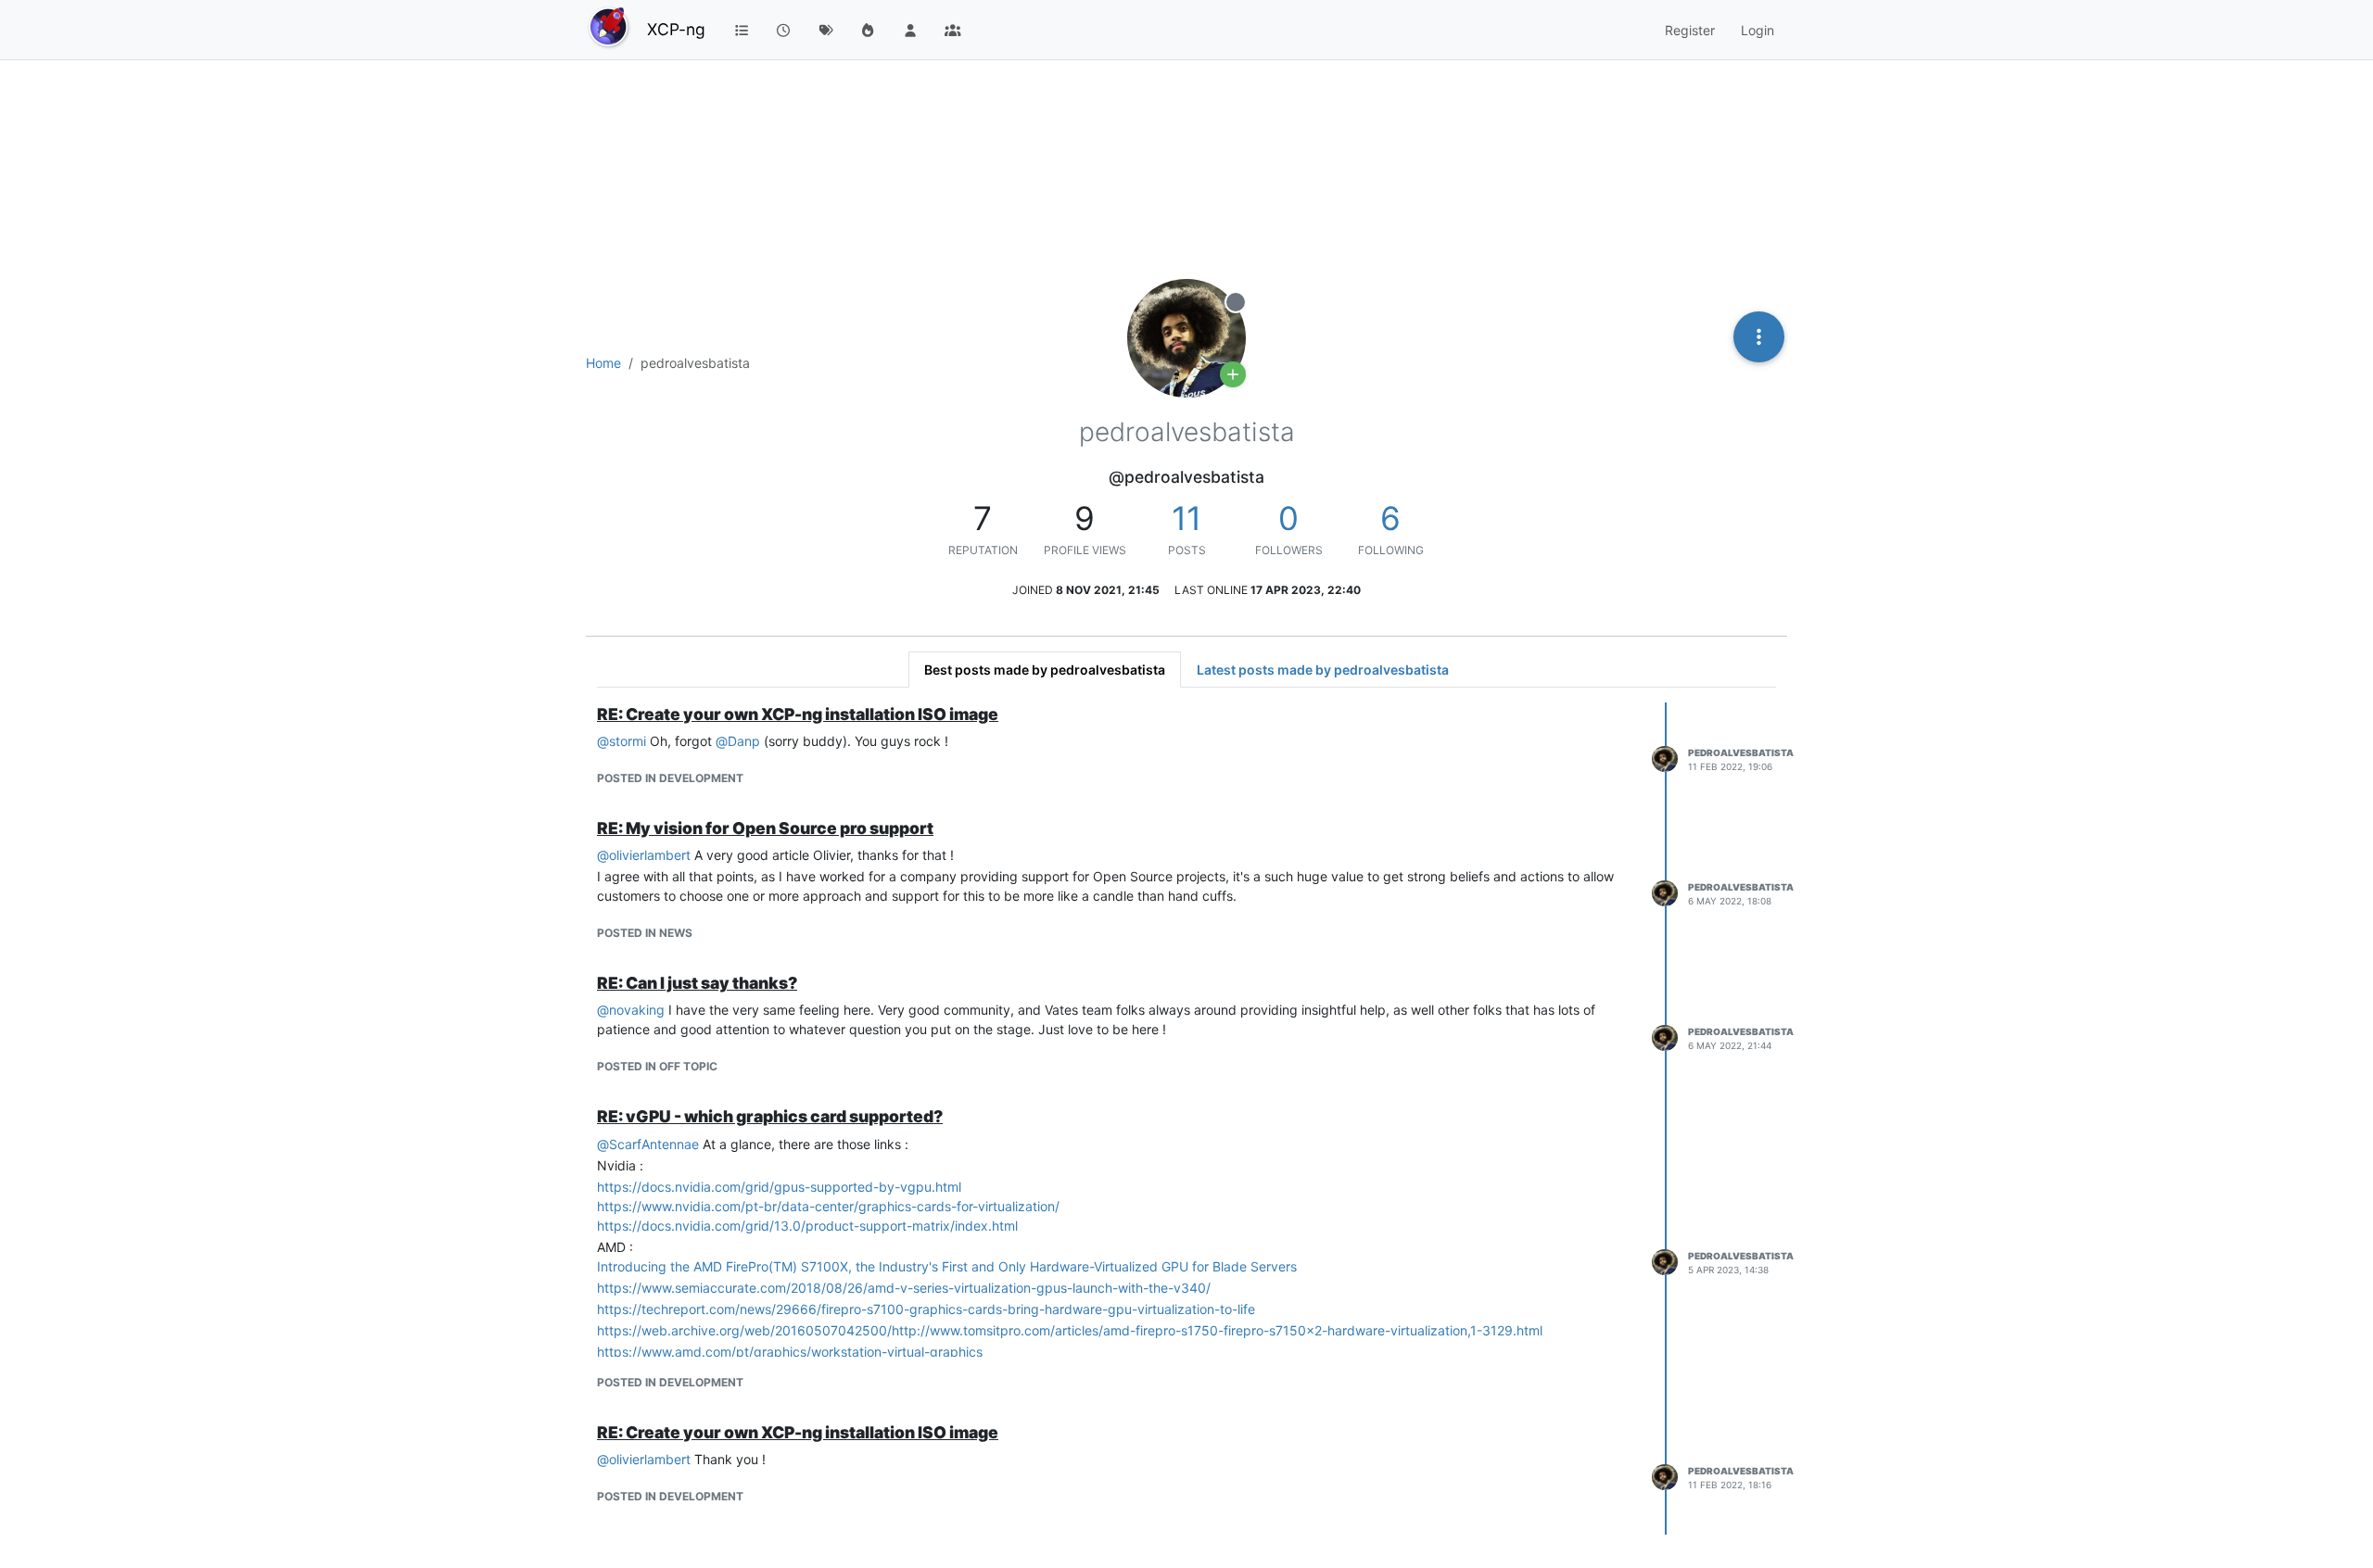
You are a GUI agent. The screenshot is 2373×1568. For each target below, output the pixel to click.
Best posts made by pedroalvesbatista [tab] (1045, 670)
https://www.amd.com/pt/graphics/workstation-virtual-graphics (790, 1352)
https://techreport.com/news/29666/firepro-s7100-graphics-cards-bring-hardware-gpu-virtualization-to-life (926, 1309)
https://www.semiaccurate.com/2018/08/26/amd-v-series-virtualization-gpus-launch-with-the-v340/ (904, 1288)
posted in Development (670, 778)
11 (1186, 518)
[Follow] (1233, 374)
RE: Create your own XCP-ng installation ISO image (798, 714)
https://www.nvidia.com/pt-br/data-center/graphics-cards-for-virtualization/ (828, 1206)
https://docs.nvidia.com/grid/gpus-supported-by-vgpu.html (779, 1187)
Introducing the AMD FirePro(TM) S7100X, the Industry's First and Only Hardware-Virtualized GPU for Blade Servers (947, 1266)
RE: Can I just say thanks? (697, 983)
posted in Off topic (657, 1066)
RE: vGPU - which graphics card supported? (770, 1116)
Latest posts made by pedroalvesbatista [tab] (1323, 670)
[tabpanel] (1186, 1119)
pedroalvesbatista (1741, 752)
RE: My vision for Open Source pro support (765, 828)
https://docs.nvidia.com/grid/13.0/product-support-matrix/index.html (807, 1226)
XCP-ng (676, 29)
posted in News (645, 933)
